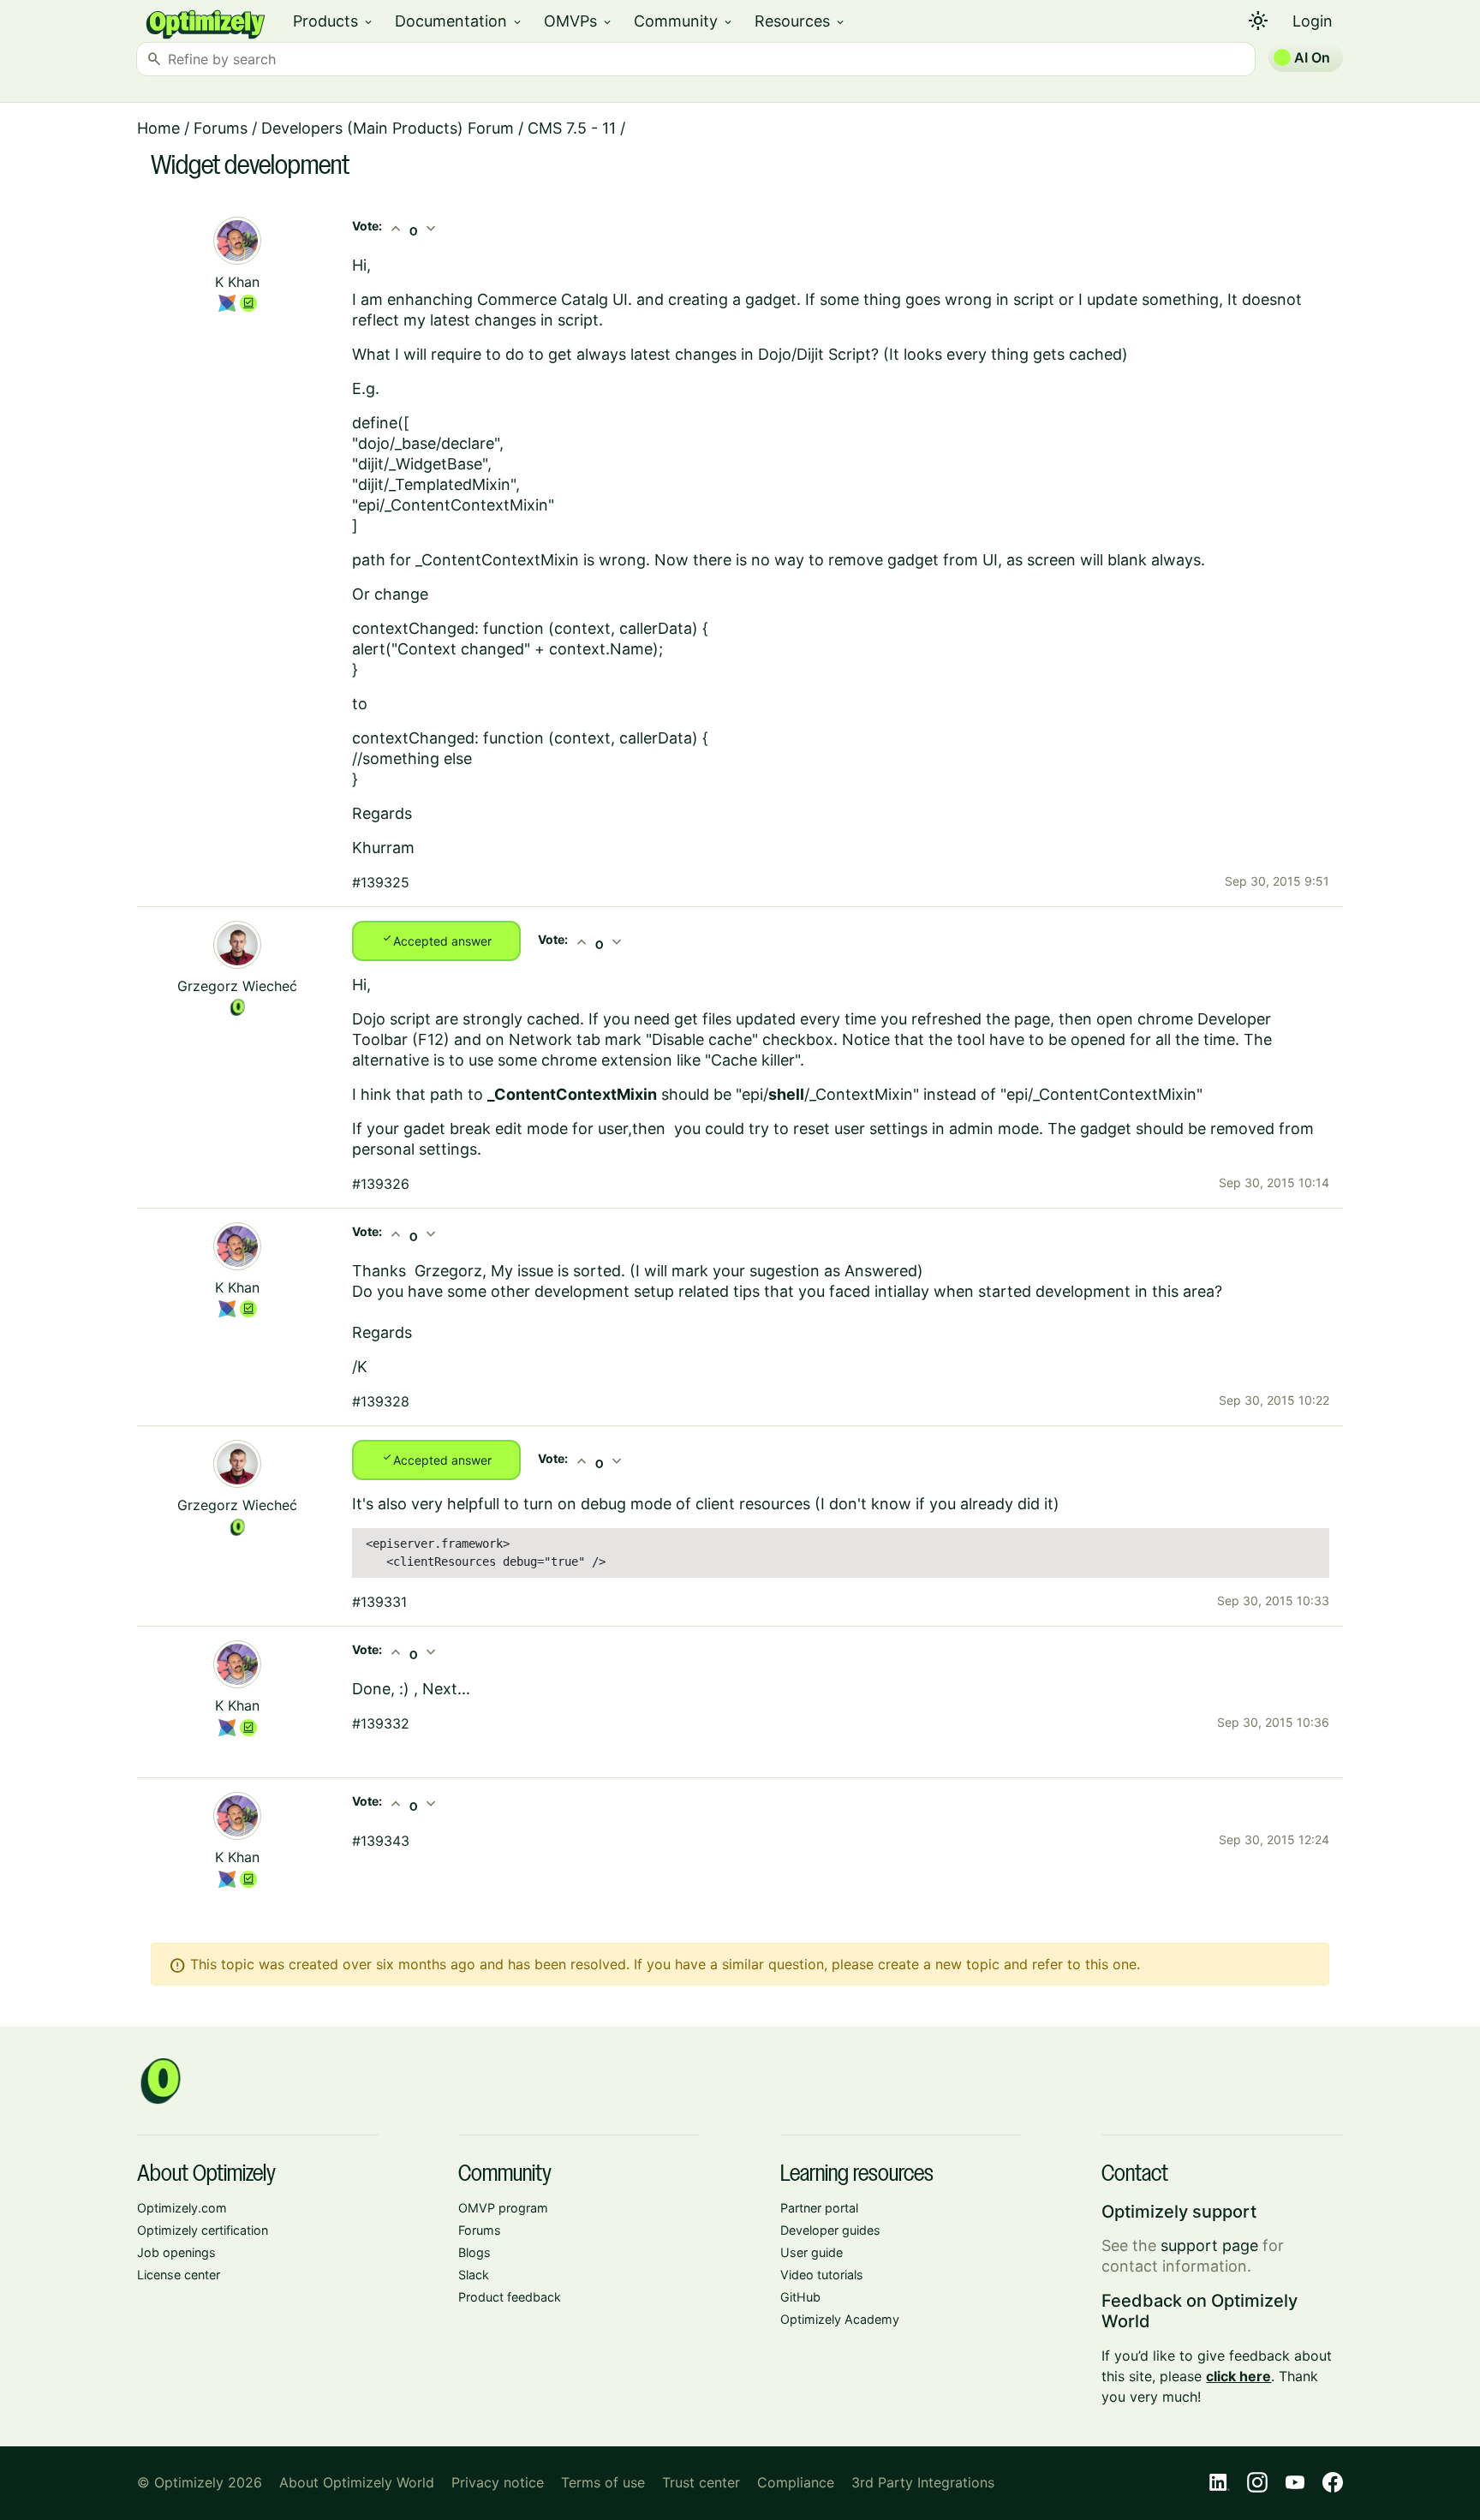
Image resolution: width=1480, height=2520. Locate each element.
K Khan (237, 282)
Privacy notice (498, 2482)
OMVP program (503, 2208)
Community (684, 21)
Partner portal (819, 2208)
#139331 (379, 1602)
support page (1209, 2245)
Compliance (796, 2482)
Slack (474, 2275)
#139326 (381, 1184)
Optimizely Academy (840, 2319)
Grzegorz (448, 1271)
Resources (800, 21)
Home (158, 128)
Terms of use (603, 2482)
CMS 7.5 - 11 (572, 128)
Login (1313, 21)
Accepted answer (436, 940)
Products (334, 21)
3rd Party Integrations (923, 2482)
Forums (221, 128)
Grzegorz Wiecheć (237, 986)
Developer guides (830, 2230)
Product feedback (510, 2297)
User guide (812, 2252)
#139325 (381, 882)
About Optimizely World (357, 2482)
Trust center (701, 2482)
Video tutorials (822, 2275)
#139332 (381, 1723)
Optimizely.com (182, 2208)
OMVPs (579, 21)
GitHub (800, 2297)
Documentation (459, 21)
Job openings (176, 2252)
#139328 (381, 1401)
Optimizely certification (203, 2230)
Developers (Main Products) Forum (388, 128)
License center (179, 2275)
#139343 (381, 1841)
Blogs (474, 2252)
